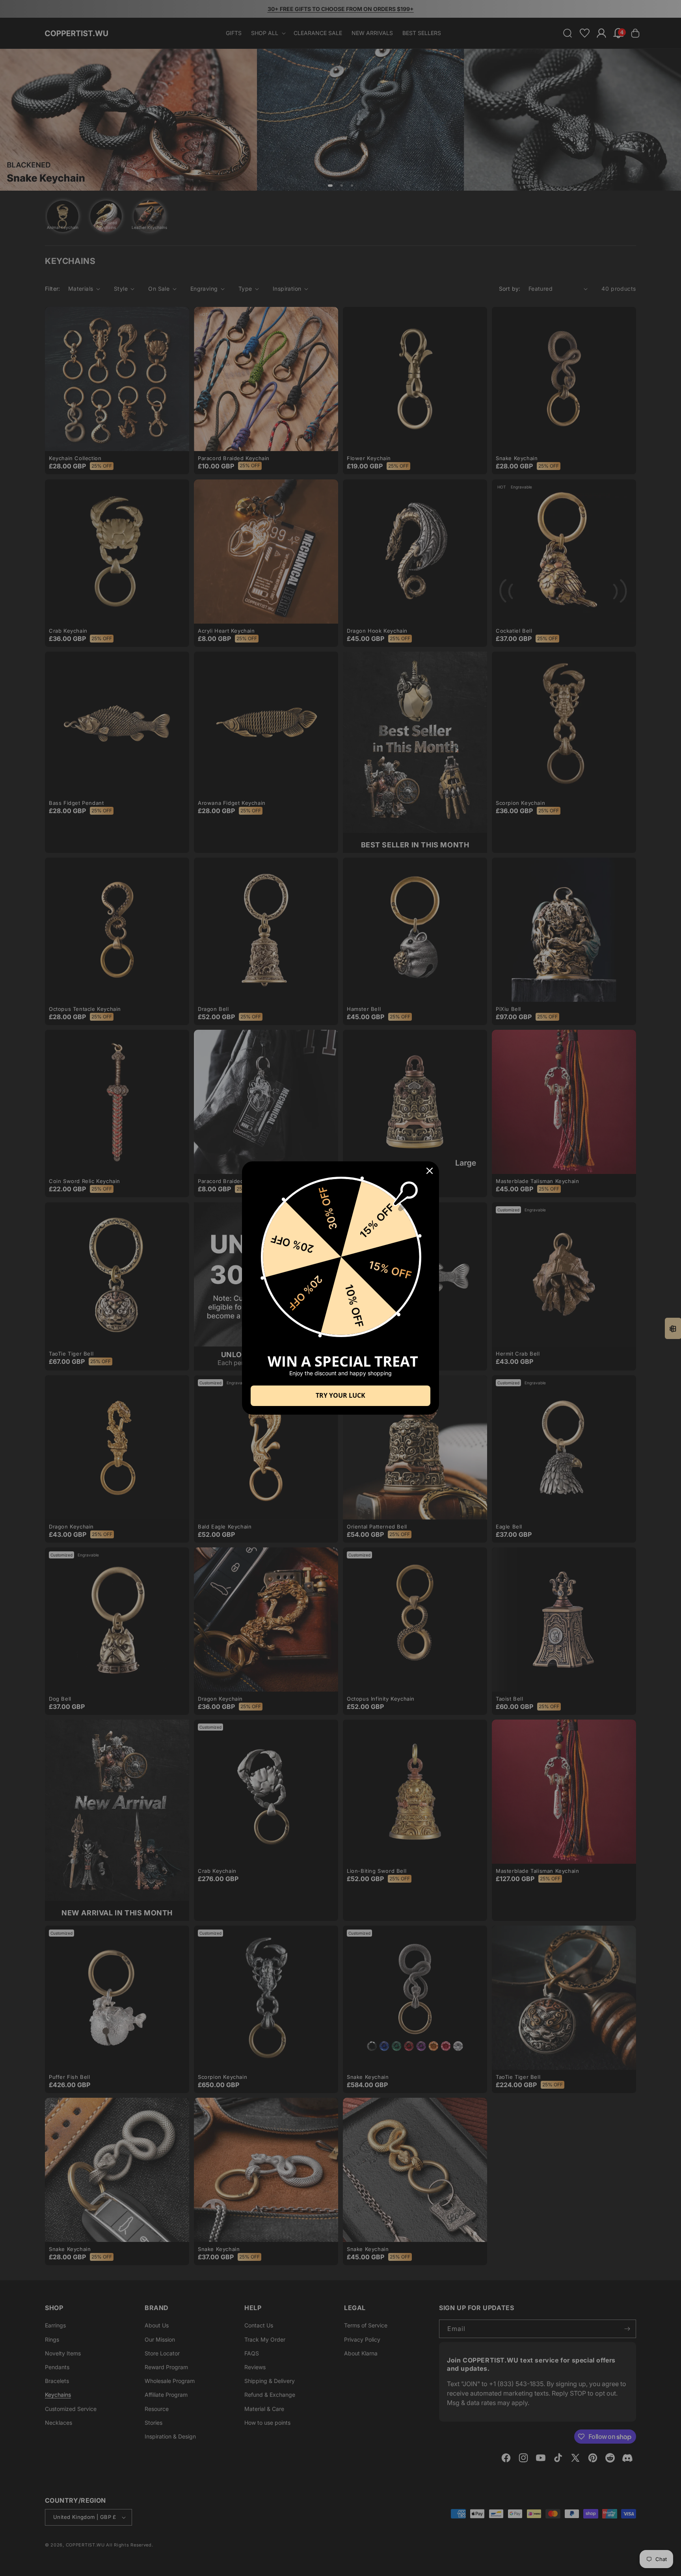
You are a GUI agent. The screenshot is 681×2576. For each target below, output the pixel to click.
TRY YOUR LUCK (340, 1395)
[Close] (430, 1171)
